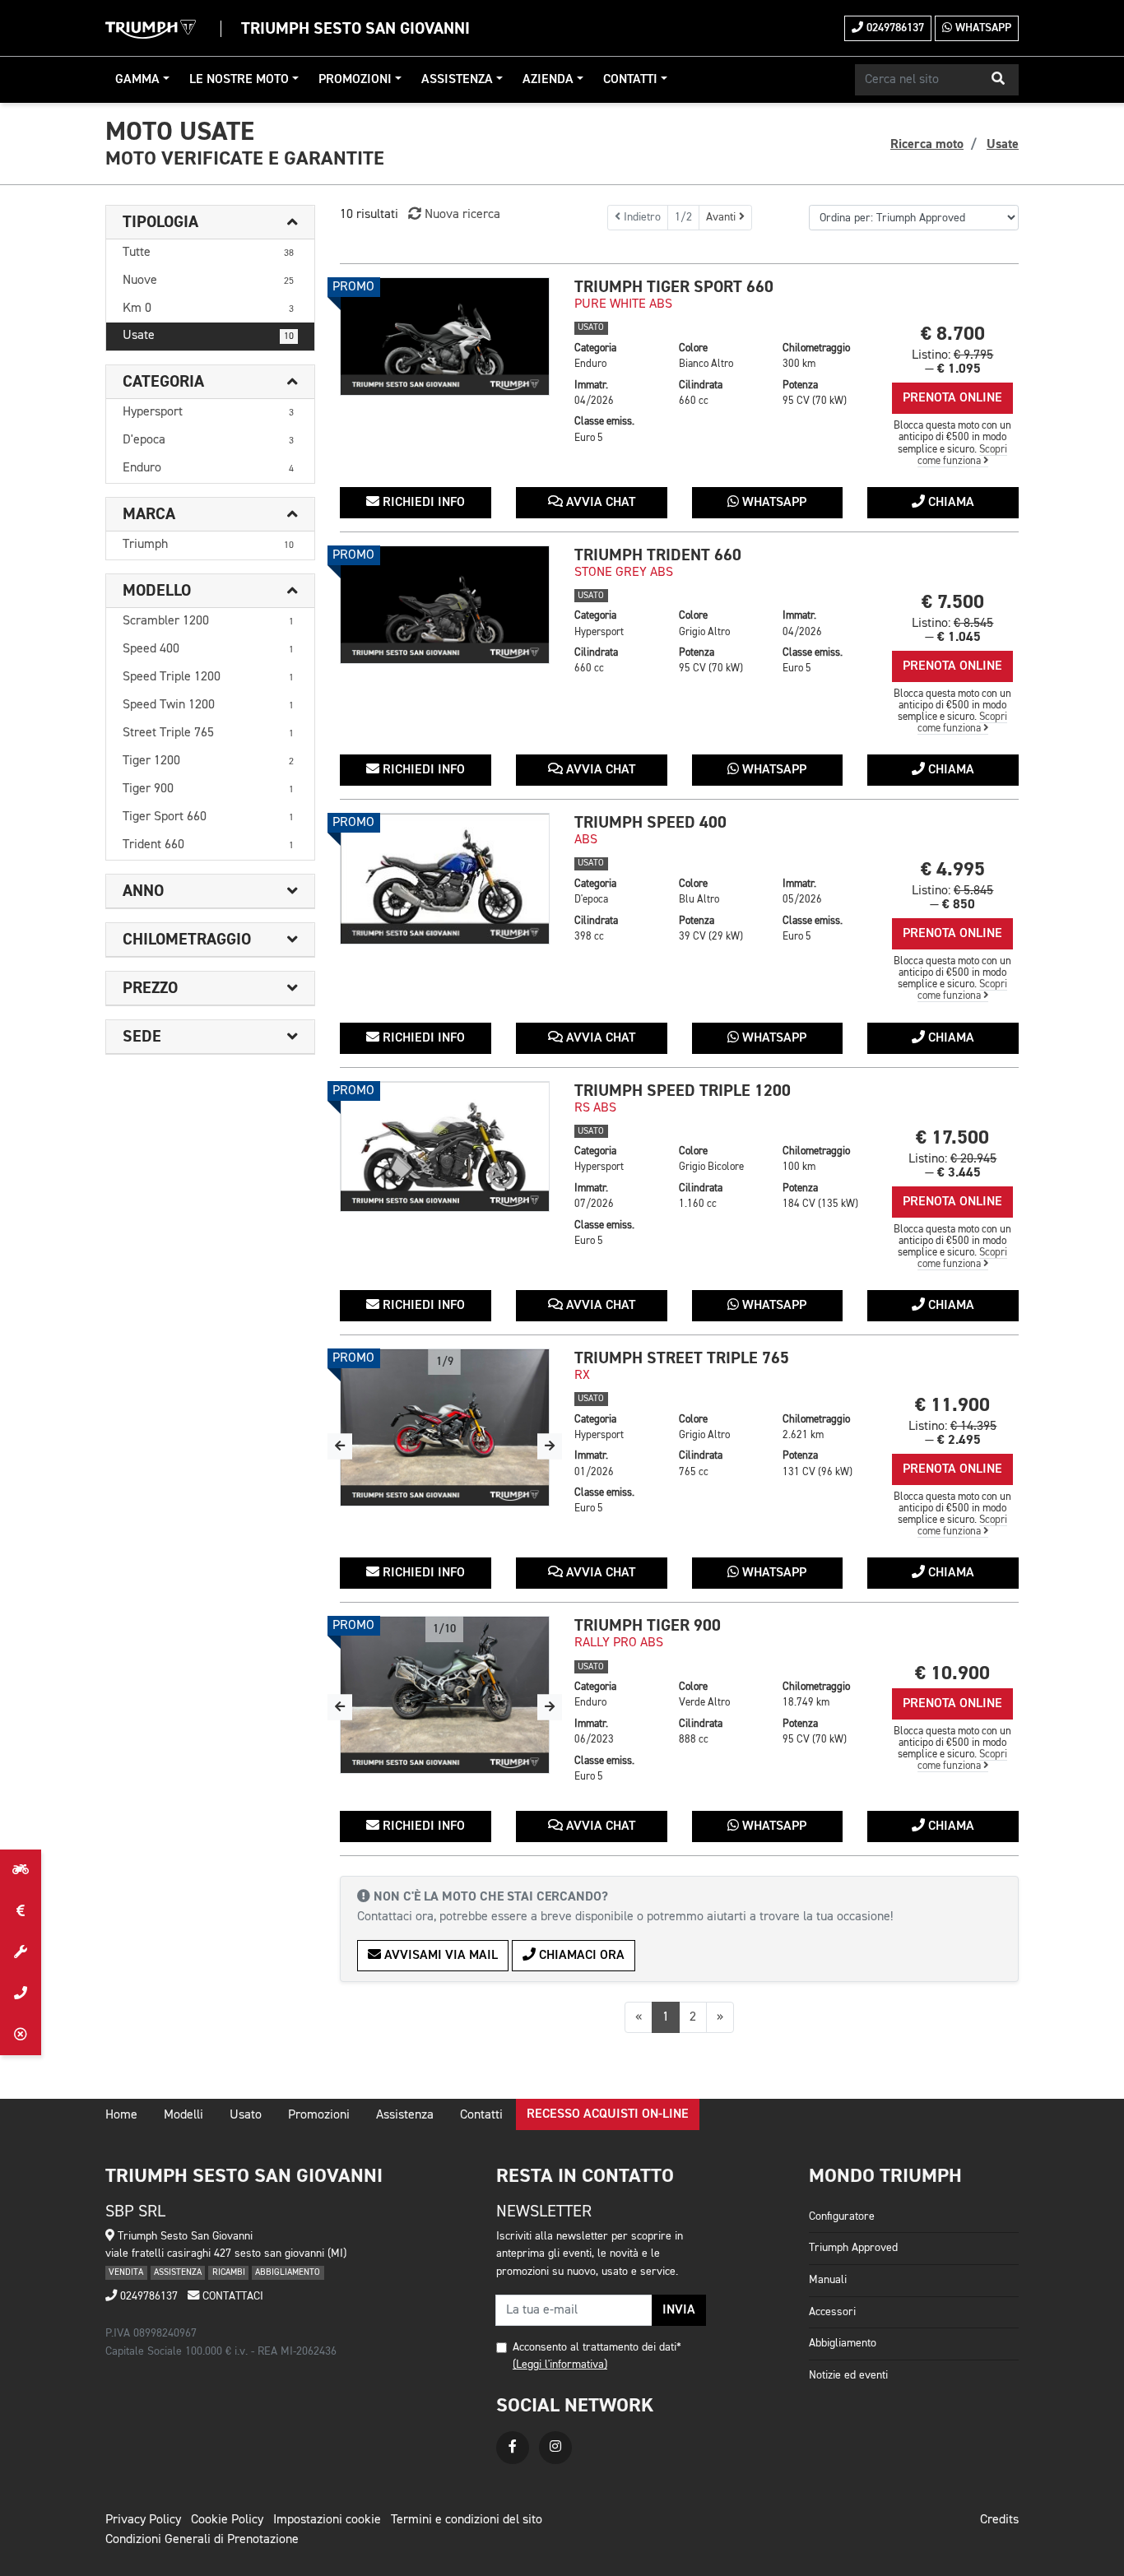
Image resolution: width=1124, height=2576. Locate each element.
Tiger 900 (208, 789)
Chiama (950, 503)
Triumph (208, 545)
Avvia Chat (599, 503)
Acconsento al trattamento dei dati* (597, 2347)
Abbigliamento (843, 2343)
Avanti (722, 217)
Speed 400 (208, 649)
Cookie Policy (227, 2520)
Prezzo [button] (150, 988)
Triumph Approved (853, 2248)
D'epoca (208, 440)
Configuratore (842, 2216)
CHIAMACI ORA (580, 1956)
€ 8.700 (953, 334)
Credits (999, 2520)
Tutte (208, 253)
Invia (679, 2310)
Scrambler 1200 (208, 621)
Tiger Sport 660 (208, 817)
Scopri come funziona (963, 455)
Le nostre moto (239, 80)
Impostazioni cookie (327, 2520)
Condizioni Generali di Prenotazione (202, 2540)
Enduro (208, 468)
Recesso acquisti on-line (608, 2114)
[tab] (210, 223)
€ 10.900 (952, 1673)
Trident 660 (208, 845)
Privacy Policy (143, 2520)
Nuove (208, 281)
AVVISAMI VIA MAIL (439, 1956)
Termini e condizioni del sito (467, 2520)
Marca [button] (149, 514)
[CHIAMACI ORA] (21, 1993)
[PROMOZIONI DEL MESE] (21, 1911)
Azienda (548, 80)
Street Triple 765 (208, 733)
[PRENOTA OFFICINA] (21, 1952)
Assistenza (457, 80)
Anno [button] (143, 891)
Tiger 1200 (208, 761)
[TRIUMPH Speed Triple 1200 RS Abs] (445, 1147)
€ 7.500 (953, 602)
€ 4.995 (953, 869)
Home (121, 2115)
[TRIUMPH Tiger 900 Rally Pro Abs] (445, 1695)
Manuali (828, 2280)
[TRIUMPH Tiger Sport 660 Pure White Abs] (445, 337)
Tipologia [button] (160, 222)
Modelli (183, 2115)
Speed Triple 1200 (208, 677)
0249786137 (894, 28)
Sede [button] (142, 1037)
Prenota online (952, 398)
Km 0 (208, 309)
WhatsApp (982, 28)
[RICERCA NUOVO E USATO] (21, 1870)
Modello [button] (157, 591)
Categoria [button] (163, 382)
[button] (998, 80)
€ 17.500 (952, 1137)
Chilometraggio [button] (187, 940)
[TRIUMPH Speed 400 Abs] (445, 879)
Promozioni (355, 80)
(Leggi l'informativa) (560, 2365)
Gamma (137, 80)
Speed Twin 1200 (208, 705)
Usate (208, 336)
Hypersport (208, 412)
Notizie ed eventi (848, 2375)
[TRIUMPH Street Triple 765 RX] (445, 1427)
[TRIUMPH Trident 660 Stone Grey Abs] (445, 605)
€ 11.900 (952, 1405)
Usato (246, 2115)
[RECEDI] (21, 2035)
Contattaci (231, 2296)
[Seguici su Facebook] (513, 2448)
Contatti (630, 80)
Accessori (832, 2312)
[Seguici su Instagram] (555, 2448)
